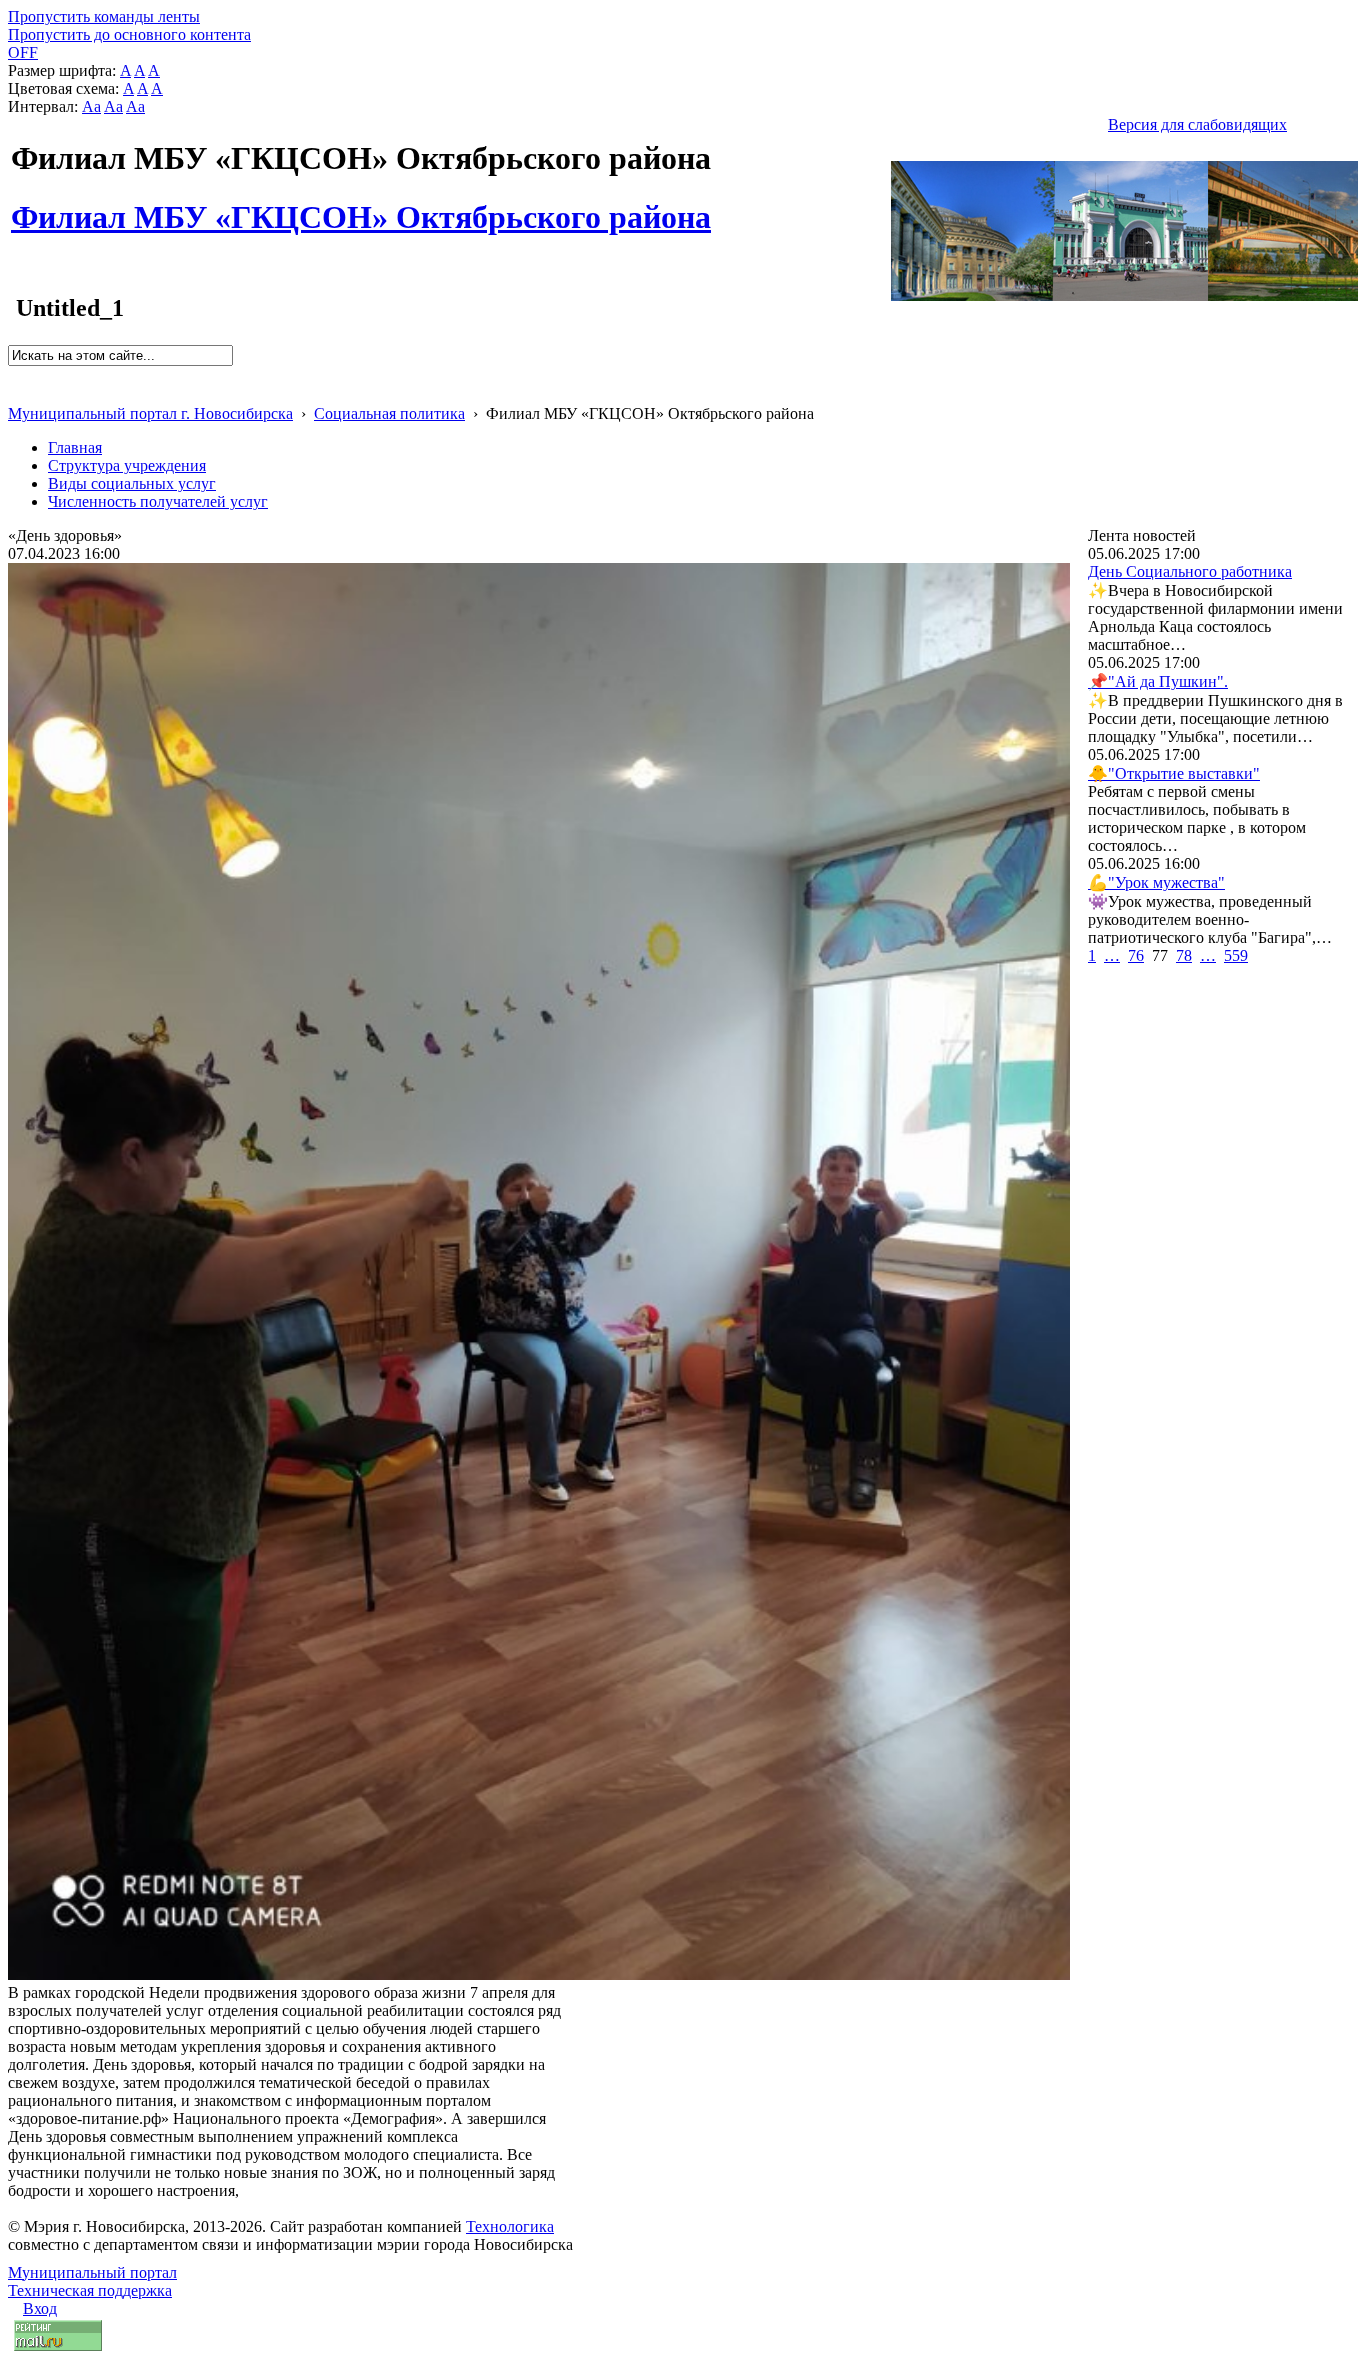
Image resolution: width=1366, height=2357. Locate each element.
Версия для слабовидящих (1197, 124)
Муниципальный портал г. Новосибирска (150, 413)
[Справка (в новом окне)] (16, 392)
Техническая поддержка (90, 2290)
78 (1184, 955)
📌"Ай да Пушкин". (1158, 681)
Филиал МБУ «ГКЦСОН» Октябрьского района (361, 206)
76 (1136, 955)
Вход (40, 2308)
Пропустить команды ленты (104, 16)
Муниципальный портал (92, 2272)
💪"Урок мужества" (1156, 882)
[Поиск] (14, 374)
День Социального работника (1190, 571)
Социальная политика (389, 413)
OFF (23, 52)
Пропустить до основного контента (129, 34)
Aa (91, 106)
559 (1236, 955)
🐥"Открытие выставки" (1174, 773)
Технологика (510, 2226)
